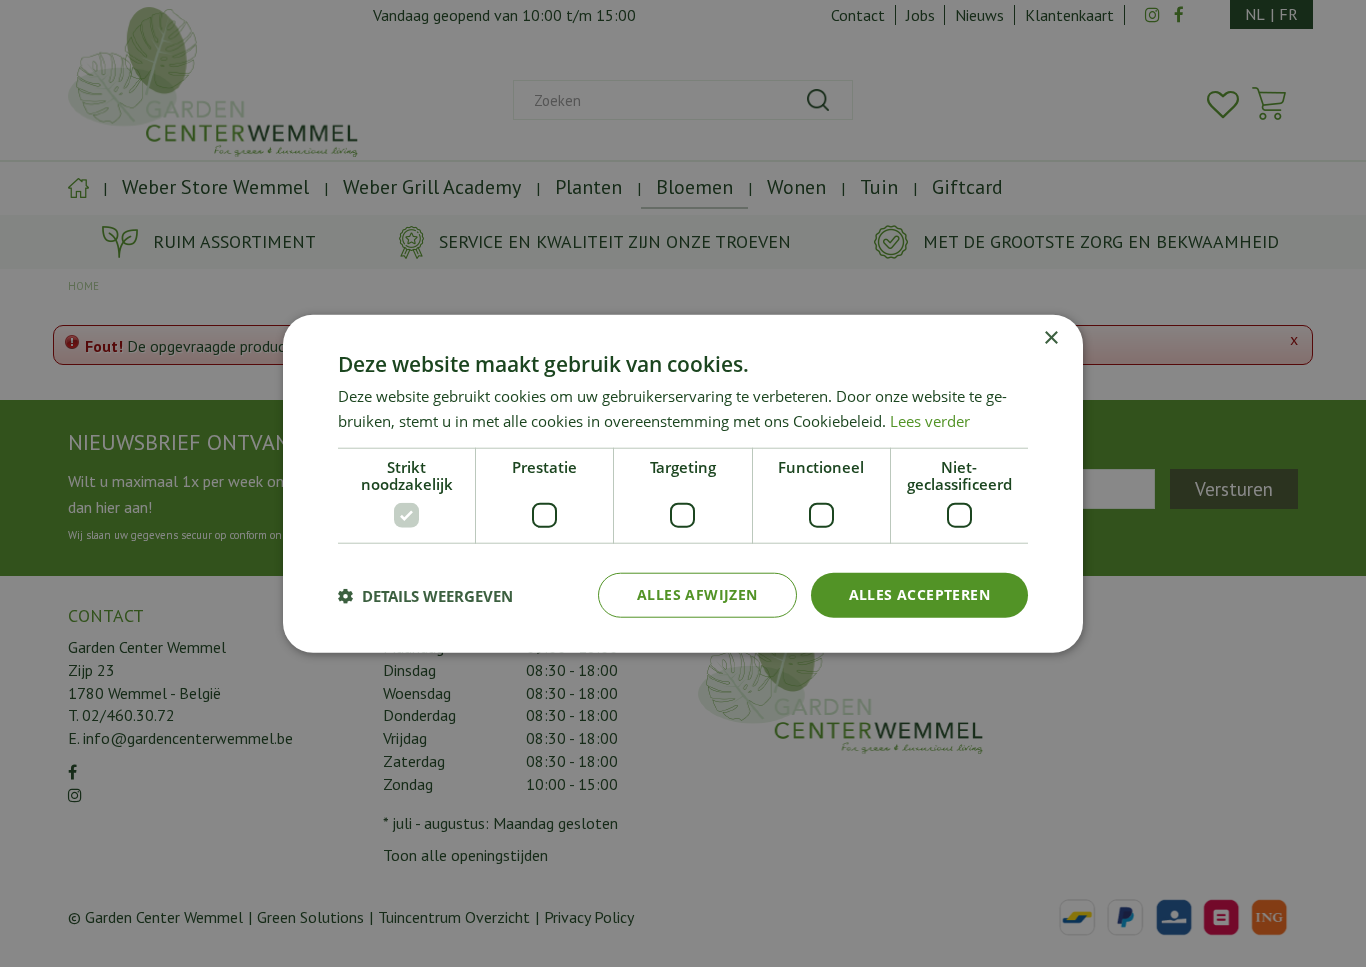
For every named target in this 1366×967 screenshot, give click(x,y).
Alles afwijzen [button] (697, 594)
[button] (425, 595)
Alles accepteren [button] (919, 594)
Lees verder (930, 420)
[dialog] (683, 483)
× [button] (1050, 337)
